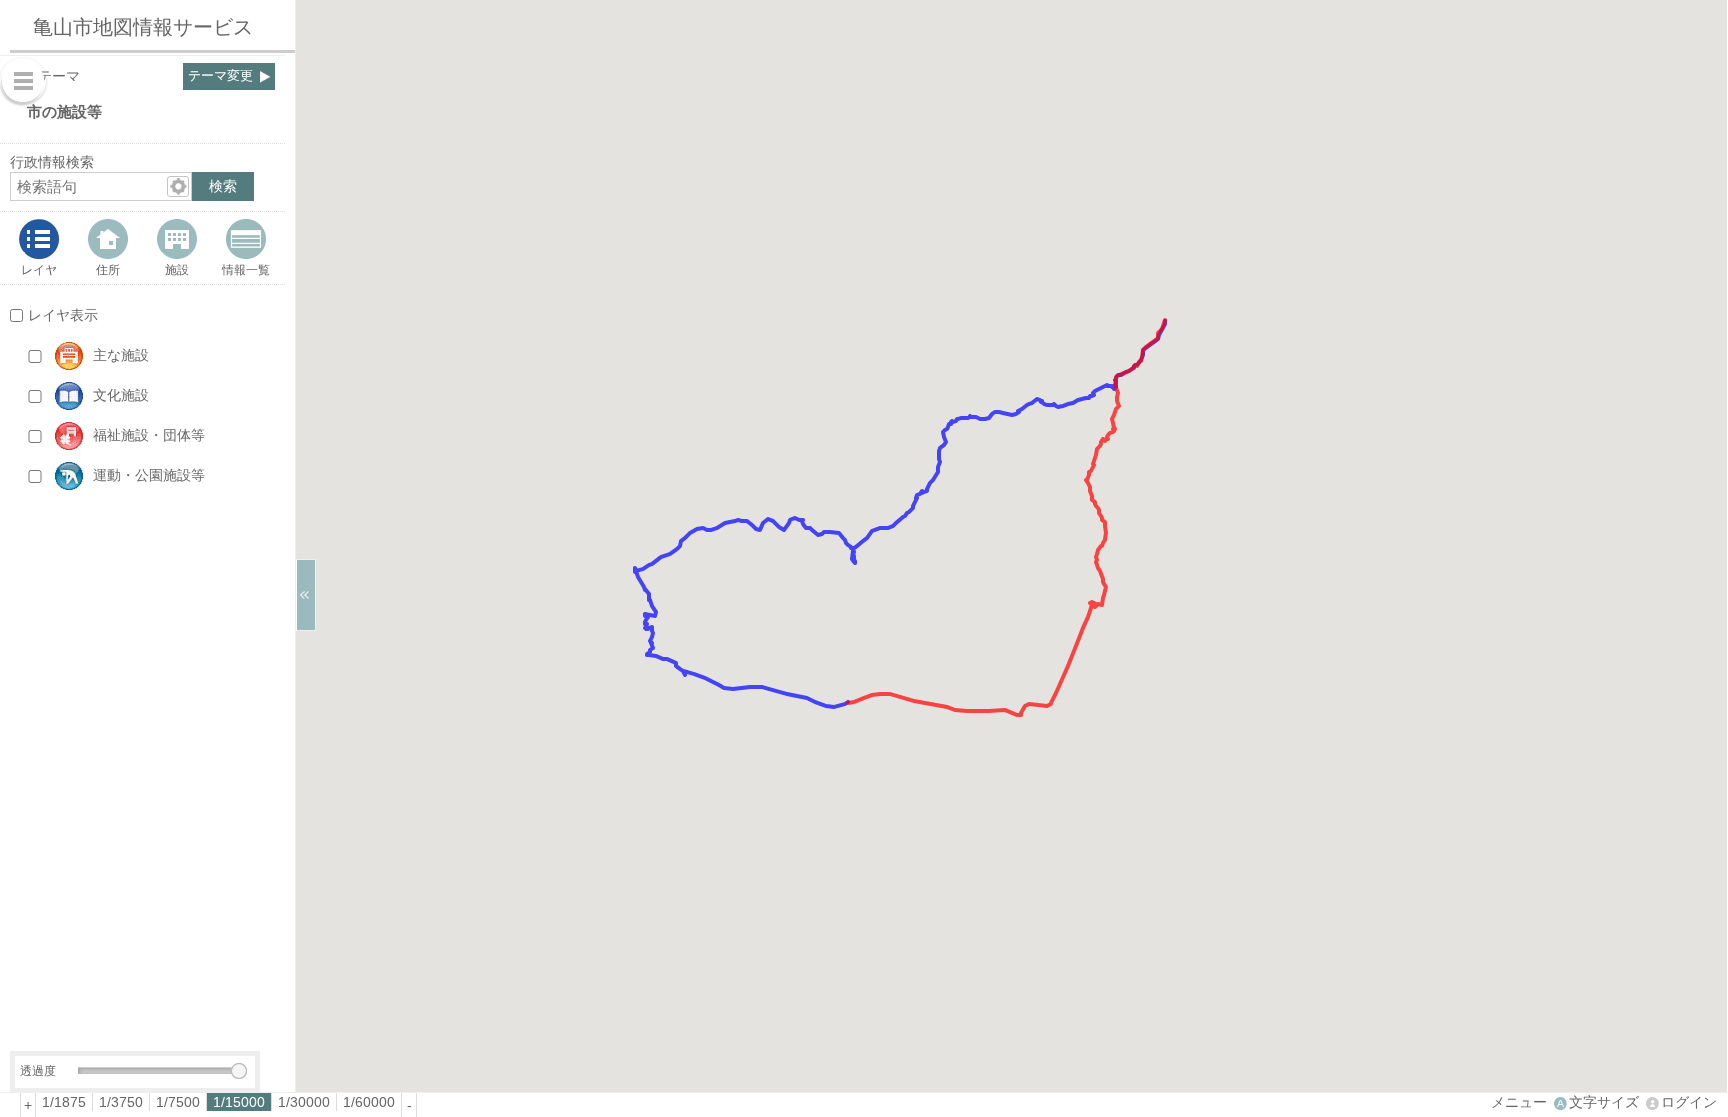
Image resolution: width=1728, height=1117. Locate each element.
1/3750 (121, 1102)
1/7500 (178, 1102)
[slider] (239, 1071)
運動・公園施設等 (149, 475)
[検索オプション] (178, 186)
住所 (108, 269)
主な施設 (121, 355)
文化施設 (121, 395)
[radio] (64, 1102)
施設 (177, 269)
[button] (161, 356)
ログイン (1689, 1102)
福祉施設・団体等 (149, 435)
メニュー (1519, 1102)
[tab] (39, 248)
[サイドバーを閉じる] (306, 595)
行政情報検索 (52, 162)
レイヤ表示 (63, 315)
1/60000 (369, 1102)
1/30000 (304, 1102)
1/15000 (239, 1102)
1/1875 (64, 1102)
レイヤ (39, 269)
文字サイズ (1604, 1102)
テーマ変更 (220, 76)
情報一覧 (246, 269)
